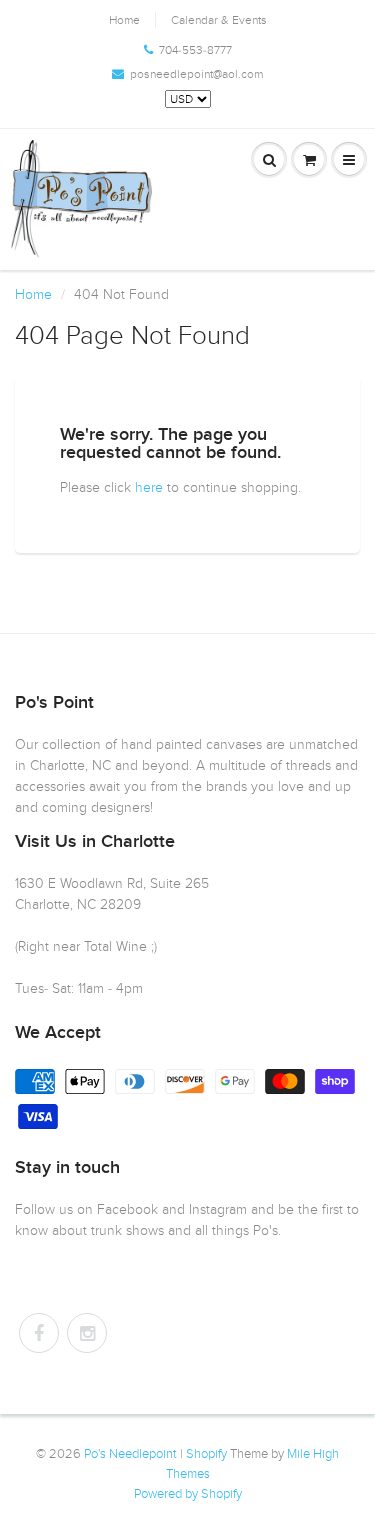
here (149, 487)
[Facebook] (39, 1333)
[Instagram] (87, 1333)
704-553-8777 (195, 50)
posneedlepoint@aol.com (196, 74)
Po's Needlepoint (130, 1454)
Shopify (206, 1454)
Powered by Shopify (188, 1494)
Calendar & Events (219, 20)
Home (124, 20)
